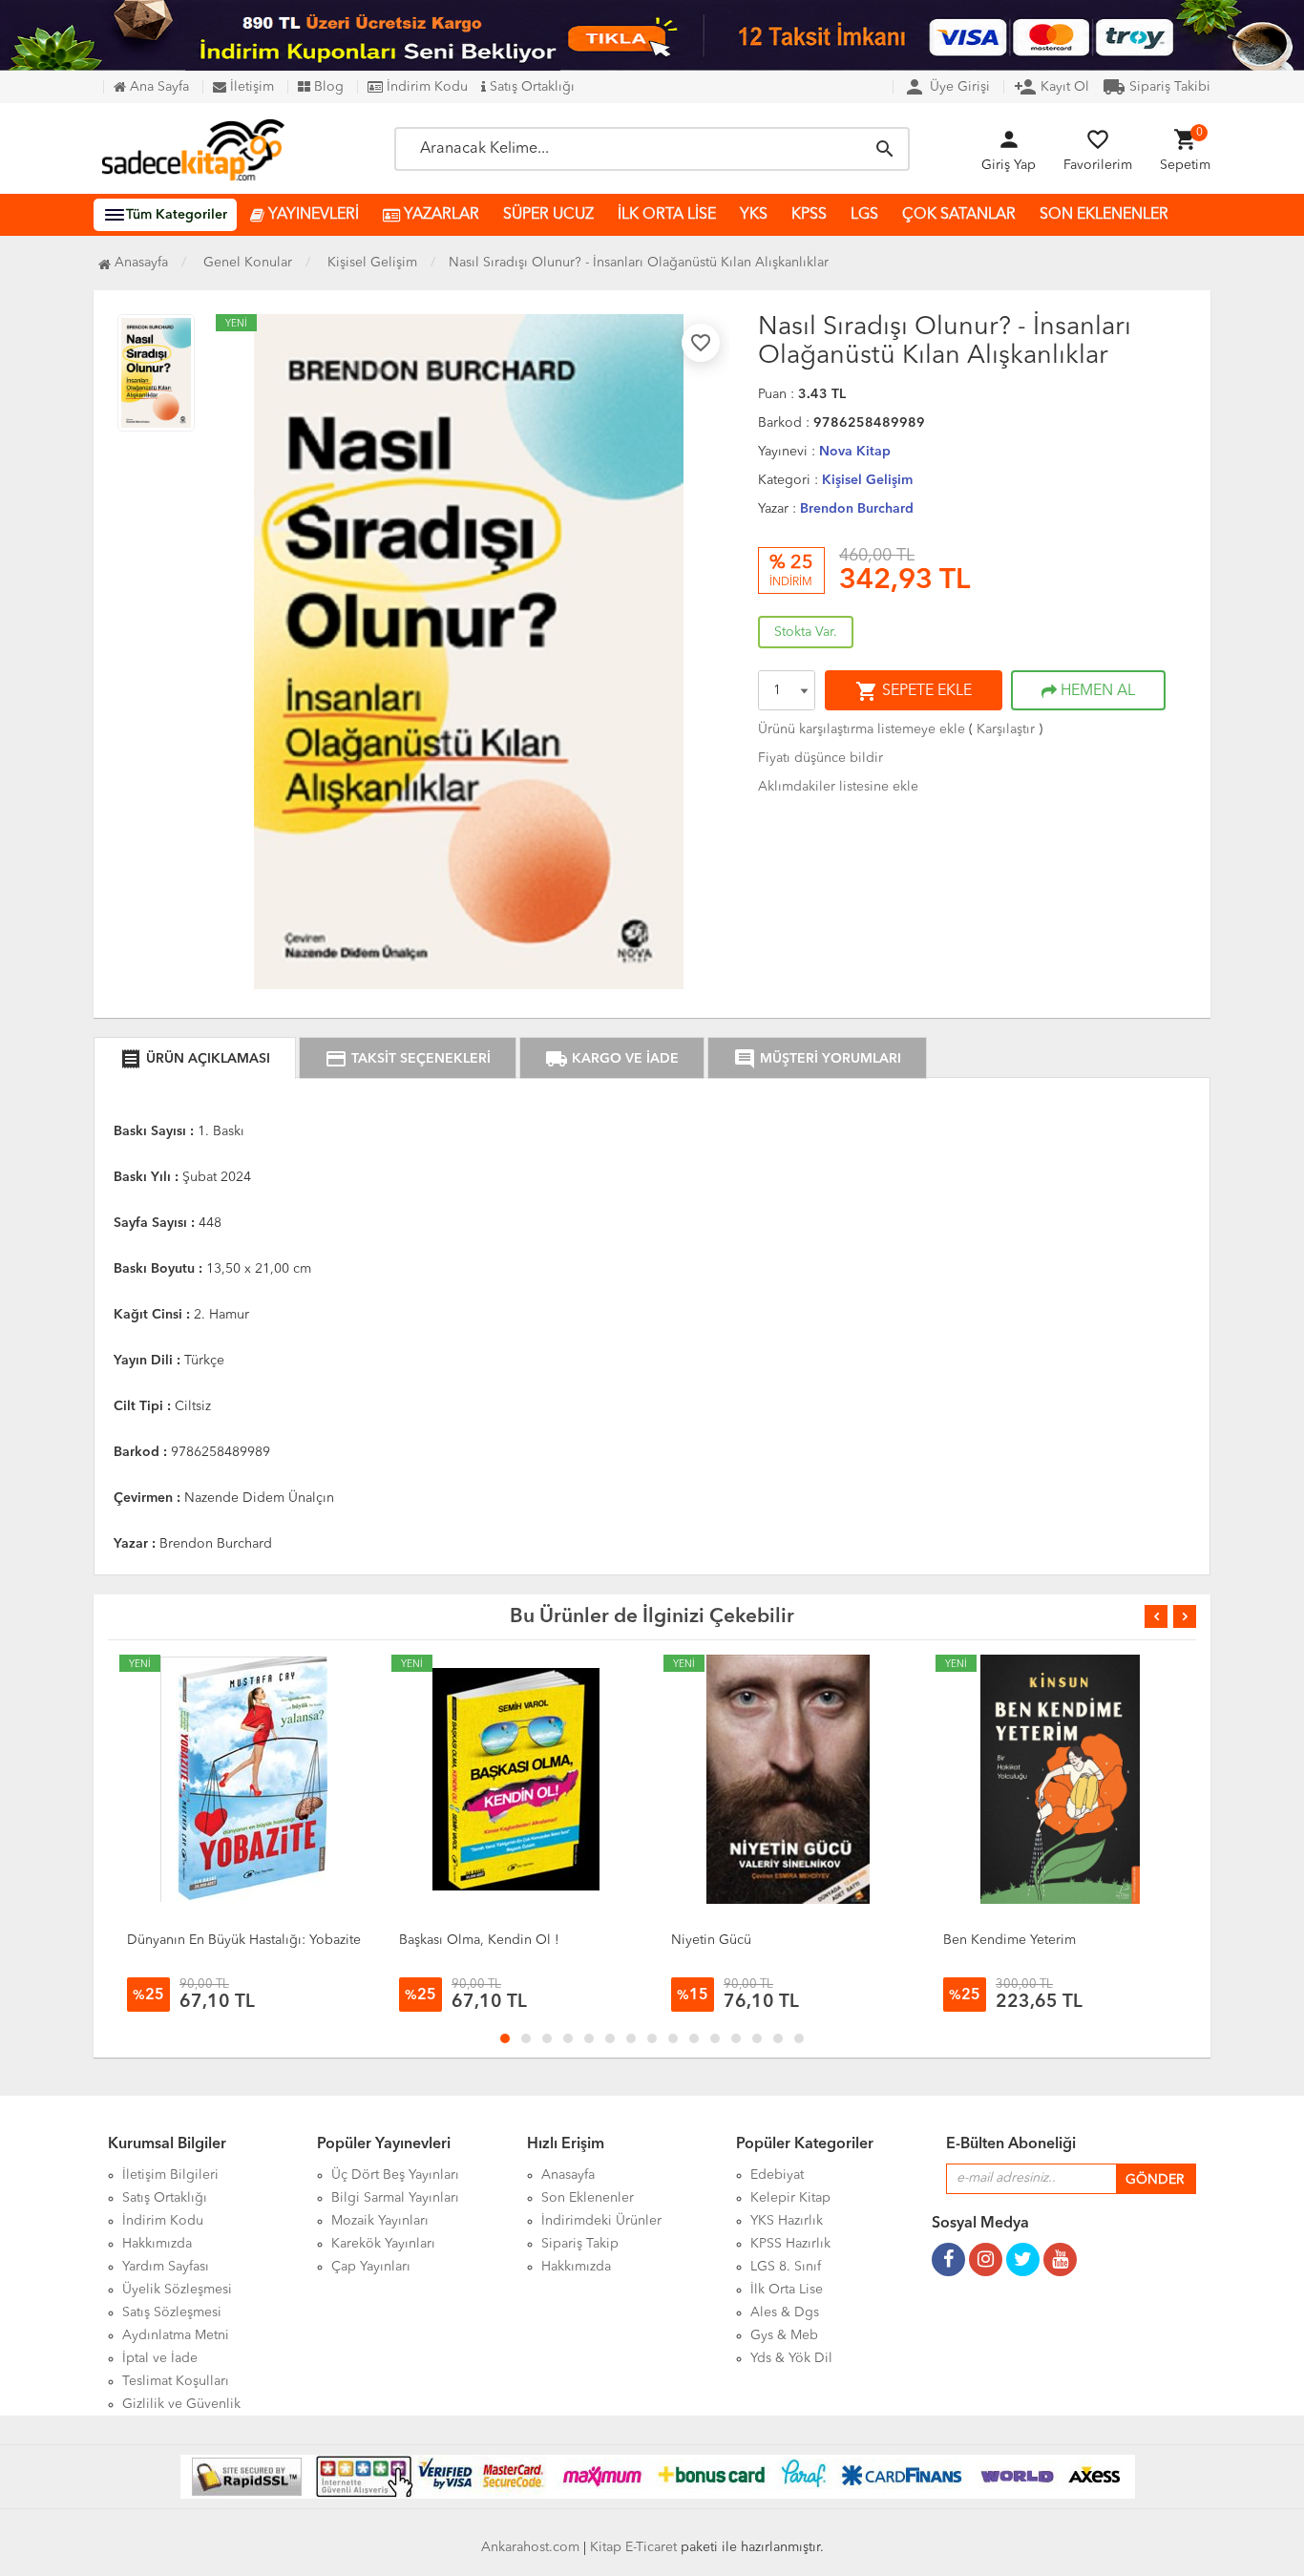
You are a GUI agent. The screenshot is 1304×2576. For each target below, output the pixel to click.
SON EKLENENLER (1104, 215)
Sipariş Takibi (1157, 87)
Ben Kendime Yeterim (1010, 1940)
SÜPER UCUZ (548, 215)
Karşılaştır (1006, 729)
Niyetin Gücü (711, 1940)
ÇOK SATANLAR (959, 215)
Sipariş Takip (580, 2244)
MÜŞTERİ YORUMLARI (817, 1059)
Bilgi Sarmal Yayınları (395, 2198)
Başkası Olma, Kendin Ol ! (479, 1940)
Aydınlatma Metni (176, 2335)
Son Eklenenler (588, 2198)
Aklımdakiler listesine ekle (838, 787)
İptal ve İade (160, 2358)
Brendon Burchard (857, 509)
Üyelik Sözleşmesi (177, 2290)
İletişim (250, 87)
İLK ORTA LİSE (667, 215)
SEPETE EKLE (914, 691)
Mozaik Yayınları (380, 2221)
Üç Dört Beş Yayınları (395, 2175)
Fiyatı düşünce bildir (820, 758)
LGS (864, 215)
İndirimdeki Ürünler (601, 2221)
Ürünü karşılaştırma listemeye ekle (862, 729)
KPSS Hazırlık (790, 2244)
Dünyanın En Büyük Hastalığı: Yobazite (244, 1940)
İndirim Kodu (425, 87)
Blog (327, 87)
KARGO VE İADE (612, 1059)
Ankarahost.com (530, 2547)
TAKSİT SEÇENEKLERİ (408, 1059)
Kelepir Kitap (790, 2198)
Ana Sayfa (158, 87)
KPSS (809, 215)
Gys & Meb (784, 2335)
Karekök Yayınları (383, 2244)
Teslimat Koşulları (176, 2381)
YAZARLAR (440, 215)
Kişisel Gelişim (867, 480)
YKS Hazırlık (787, 2221)
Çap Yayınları (371, 2267)
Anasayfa (139, 263)
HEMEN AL (1096, 691)
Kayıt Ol (1052, 87)
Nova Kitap (855, 452)
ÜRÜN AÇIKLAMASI (195, 1059)
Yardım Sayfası (166, 2267)
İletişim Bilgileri (170, 2175)
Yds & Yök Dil (791, 2358)
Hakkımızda (157, 2244)
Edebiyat (777, 2175)
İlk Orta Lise (787, 2290)
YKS (754, 215)
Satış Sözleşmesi (172, 2312)
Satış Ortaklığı (530, 87)
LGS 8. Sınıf (786, 2267)
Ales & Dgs (785, 2312)
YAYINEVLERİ (312, 215)
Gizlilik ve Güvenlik (181, 2404)
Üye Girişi (946, 87)
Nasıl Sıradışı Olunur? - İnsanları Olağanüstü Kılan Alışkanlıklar (639, 263)
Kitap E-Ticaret (633, 2547)
